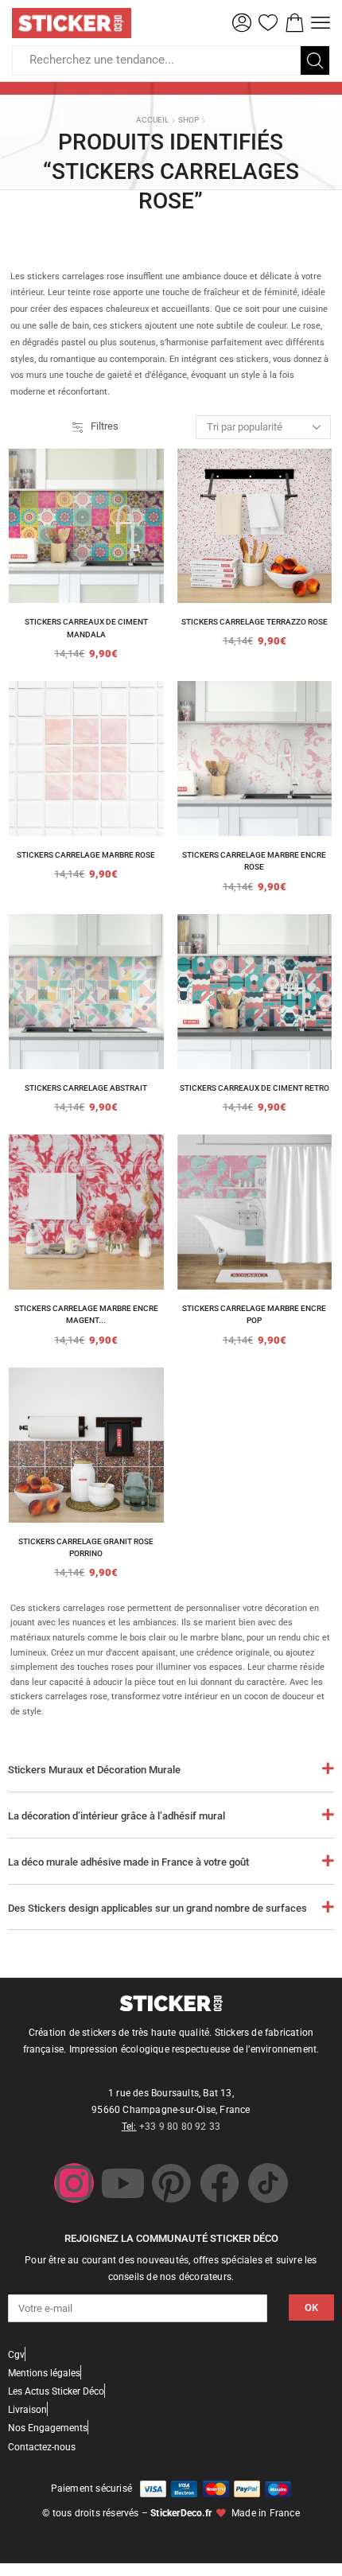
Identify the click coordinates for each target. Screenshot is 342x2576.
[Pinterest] (171, 2183)
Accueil (152, 120)
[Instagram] (74, 2183)
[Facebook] (220, 2183)
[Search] (315, 60)
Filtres (105, 426)
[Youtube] (122, 2183)
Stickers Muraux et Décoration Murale (94, 1770)
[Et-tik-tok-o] (268, 2183)
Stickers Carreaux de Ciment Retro (255, 1088)
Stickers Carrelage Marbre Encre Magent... (86, 1315)
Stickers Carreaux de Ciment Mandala (86, 628)
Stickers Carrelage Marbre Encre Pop (254, 1315)
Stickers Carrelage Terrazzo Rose (255, 622)
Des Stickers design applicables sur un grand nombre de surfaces (157, 1908)
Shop (188, 120)
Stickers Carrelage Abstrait (86, 1088)
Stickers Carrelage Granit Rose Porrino (86, 1548)
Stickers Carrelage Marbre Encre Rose (254, 861)
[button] (242, 23)
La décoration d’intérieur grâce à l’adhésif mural (117, 1816)
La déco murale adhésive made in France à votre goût (128, 1862)
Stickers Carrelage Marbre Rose (86, 855)
